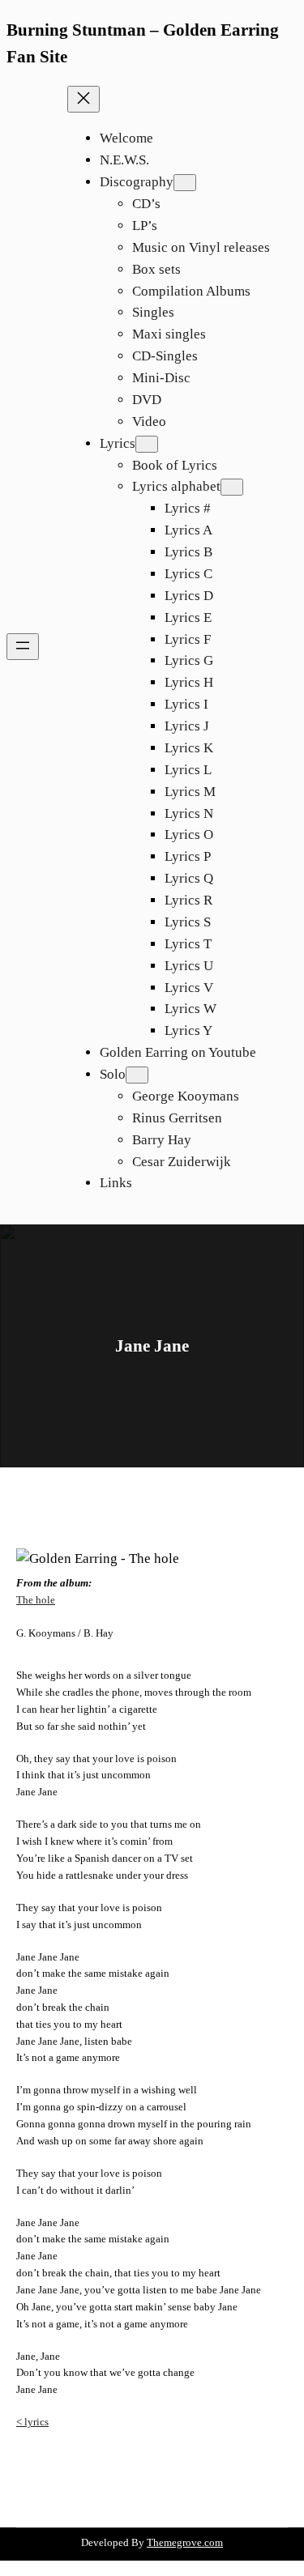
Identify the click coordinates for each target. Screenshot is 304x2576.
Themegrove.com (185, 2542)
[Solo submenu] (137, 1075)
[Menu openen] (23, 647)
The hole (36, 1600)
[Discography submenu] (185, 183)
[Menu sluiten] (83, 99)
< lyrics (32, 2422)
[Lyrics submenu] (147, 444)
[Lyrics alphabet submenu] (232, 487)
